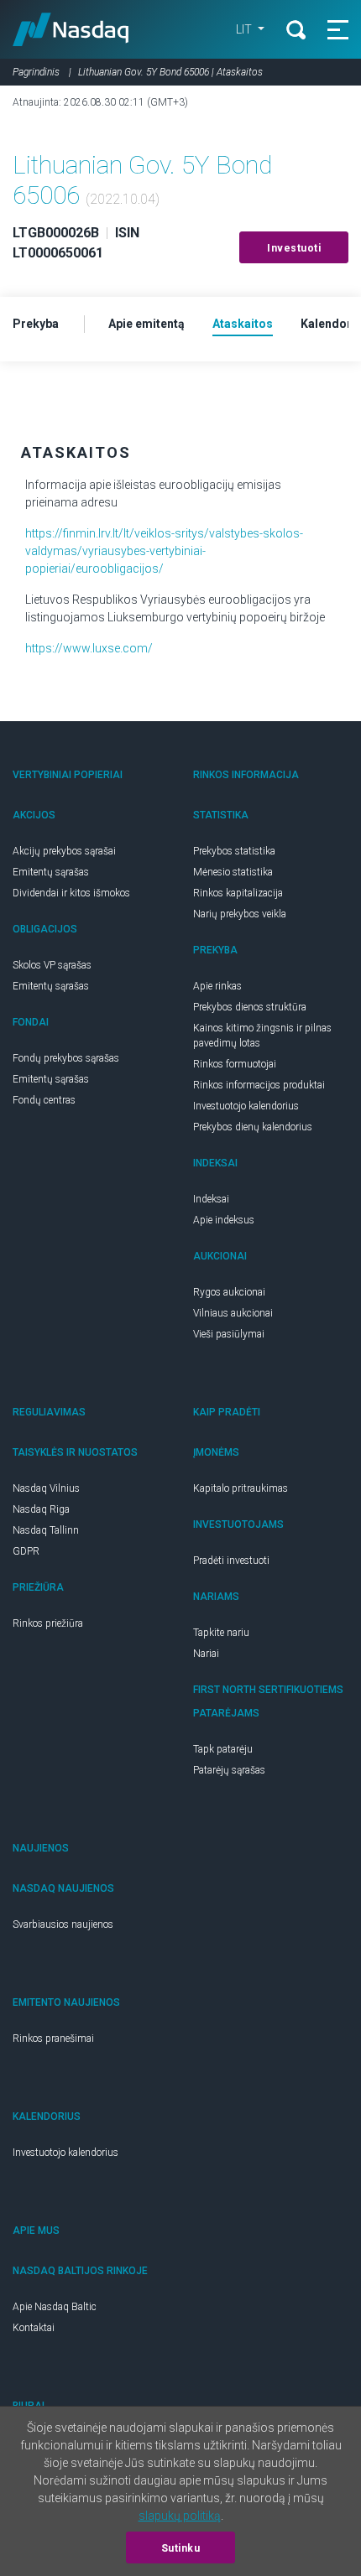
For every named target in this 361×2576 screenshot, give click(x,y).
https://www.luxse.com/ (89, 648)
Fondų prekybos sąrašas (66, 1058)
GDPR (26, 1551)
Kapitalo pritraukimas (241, 1488)
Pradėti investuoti (231, 1561)
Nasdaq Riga (41, 1509)
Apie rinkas (217, 986)
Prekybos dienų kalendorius (253, 1127)
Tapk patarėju (223, 1749)
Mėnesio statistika (233, 872)
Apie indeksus (224, 1220)
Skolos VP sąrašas (52, 965)
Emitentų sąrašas (51, 872)
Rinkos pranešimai (53, 2038)
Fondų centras (44, 1100)
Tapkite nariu (221, 1633)
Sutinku (181, 2548)
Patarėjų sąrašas (229, 1770)
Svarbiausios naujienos (63, 1924)
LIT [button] (245, 29)
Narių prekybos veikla (240, 914)
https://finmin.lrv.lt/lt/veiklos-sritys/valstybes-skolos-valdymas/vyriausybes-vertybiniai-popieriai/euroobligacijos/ (164, 551)
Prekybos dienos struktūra (250, 1007)
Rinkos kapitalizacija (238, 893)
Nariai (206, 1654)
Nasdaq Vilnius (46, 1488)
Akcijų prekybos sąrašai (64, 851)
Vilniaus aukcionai (233, 1313)
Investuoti (294, 248)
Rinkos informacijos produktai (259, 1085)
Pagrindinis (36, 72)
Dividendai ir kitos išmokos (71, 893)
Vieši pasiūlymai (229, 1334)
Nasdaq (71, 29)
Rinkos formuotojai (235, 1064)
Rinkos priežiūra (48, 1623)
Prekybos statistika (234, 851)
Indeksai (211, 1199)
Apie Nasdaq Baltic (55, 2307)
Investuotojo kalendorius (246, 1106)
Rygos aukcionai (229, 1292)
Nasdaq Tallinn (46, 1530)
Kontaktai (34, 2328)
